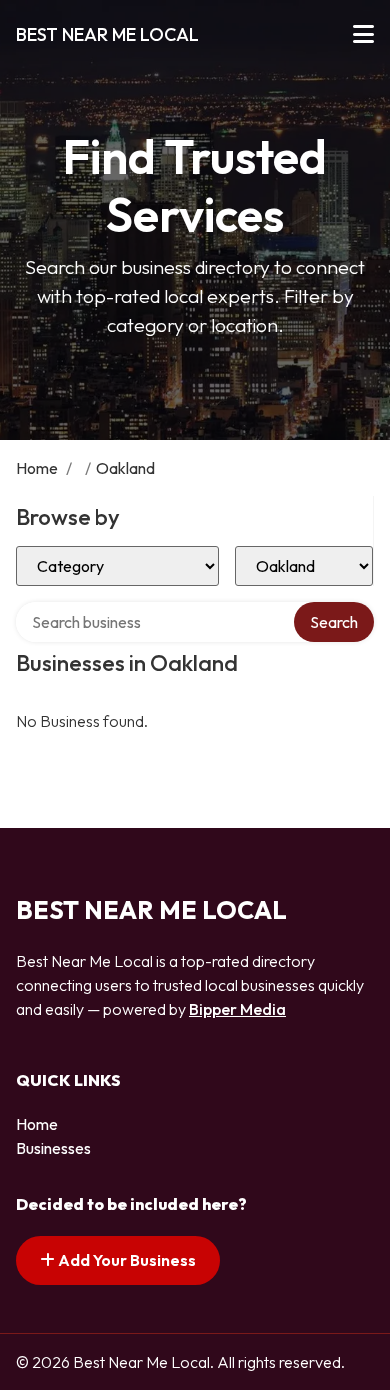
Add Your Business (125, 1260)
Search (334, 622)
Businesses (53, 1148)
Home (37, 468)
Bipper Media (237, 1009)
